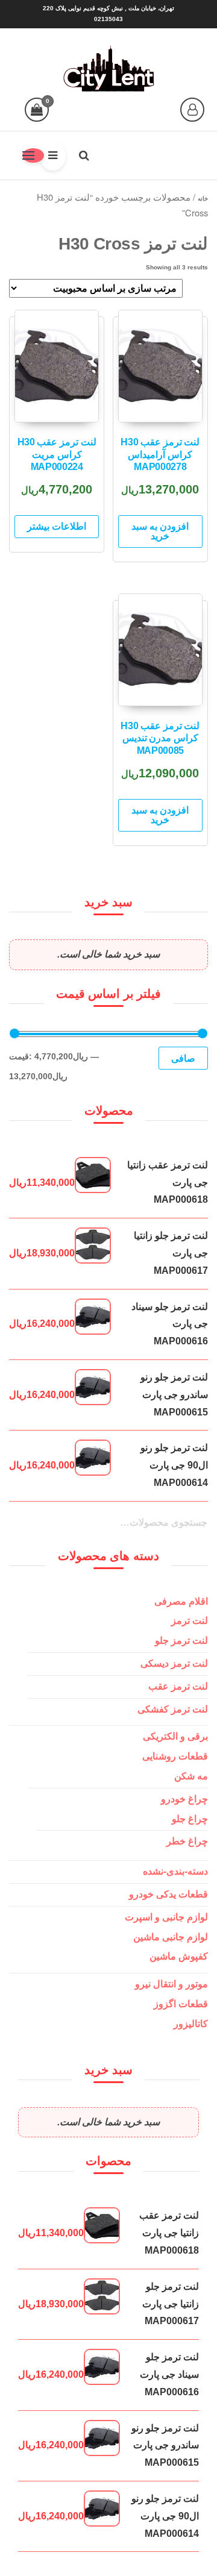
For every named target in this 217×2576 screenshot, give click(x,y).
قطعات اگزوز (181, 2004)
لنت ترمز (190, 1621)
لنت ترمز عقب (178, 1686)
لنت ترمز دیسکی (174, 1663)
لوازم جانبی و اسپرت (166, 1917)
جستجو (193, 1530)
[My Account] (192, 110)
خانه (203, 199)
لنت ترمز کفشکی (173, 1709)
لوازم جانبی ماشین (171, 1937)
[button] (33, 155)
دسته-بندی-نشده (175, 1871)
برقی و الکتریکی (175, 1736)
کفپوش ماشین (179, 1956)
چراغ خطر (187, 1841)
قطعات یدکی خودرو (168, 1894)
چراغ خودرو (184, 1799)
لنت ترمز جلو (181, 1641)
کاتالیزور (191, 2024)
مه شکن (191, 1776)
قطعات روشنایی (175, 1756)
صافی (183, 1058)
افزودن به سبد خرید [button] (160, 531)
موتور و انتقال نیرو (171, 1984)
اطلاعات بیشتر (57, 526)
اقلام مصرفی (181, 1601)
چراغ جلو (190, 1819)
